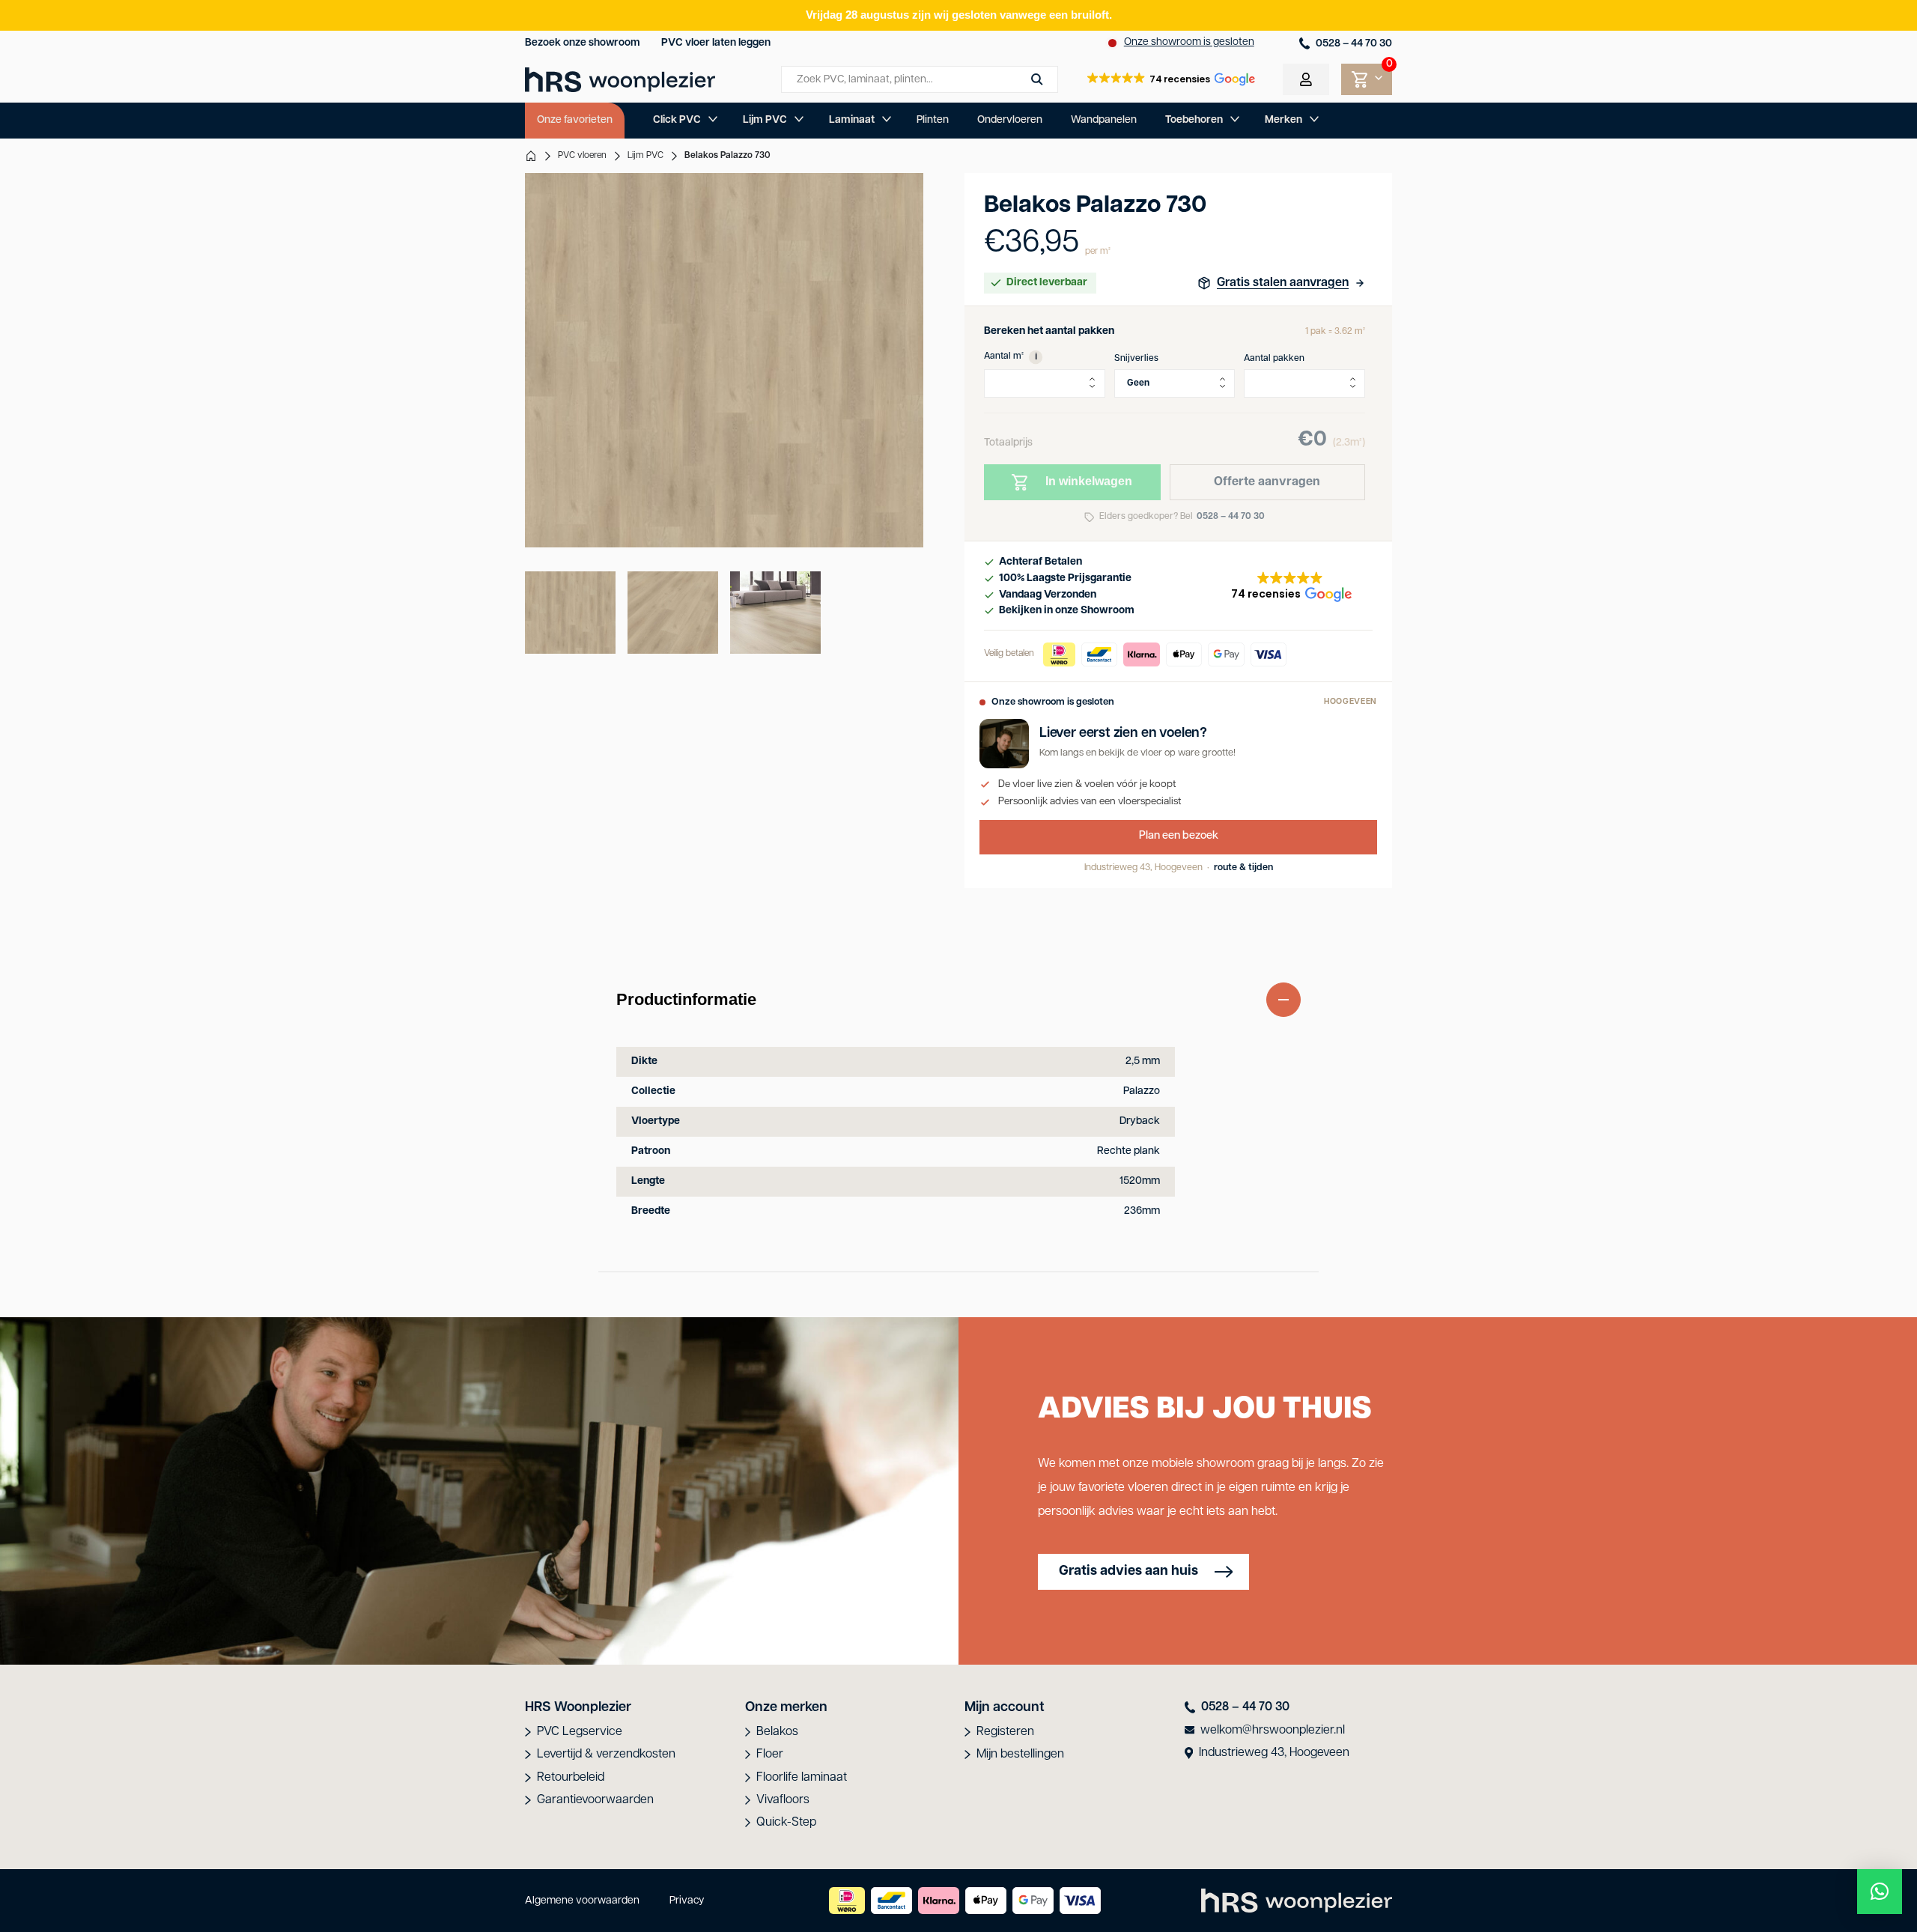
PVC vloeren (582, 156)
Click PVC (677, 120)
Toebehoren (1194, 120)
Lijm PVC (765, 120)
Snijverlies (1136, 359)
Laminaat (852, 120)
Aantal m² (1011, 356)
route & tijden (1243, 868)
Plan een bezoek (1179, 836)
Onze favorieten (575, 120)
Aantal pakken (1274, 359)
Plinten (933, 120)
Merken (1283, 120)
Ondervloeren (1010, 120)
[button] (1170, 79)
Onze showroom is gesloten (1189, 42)
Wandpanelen (1104, 120)
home (531, 156)
